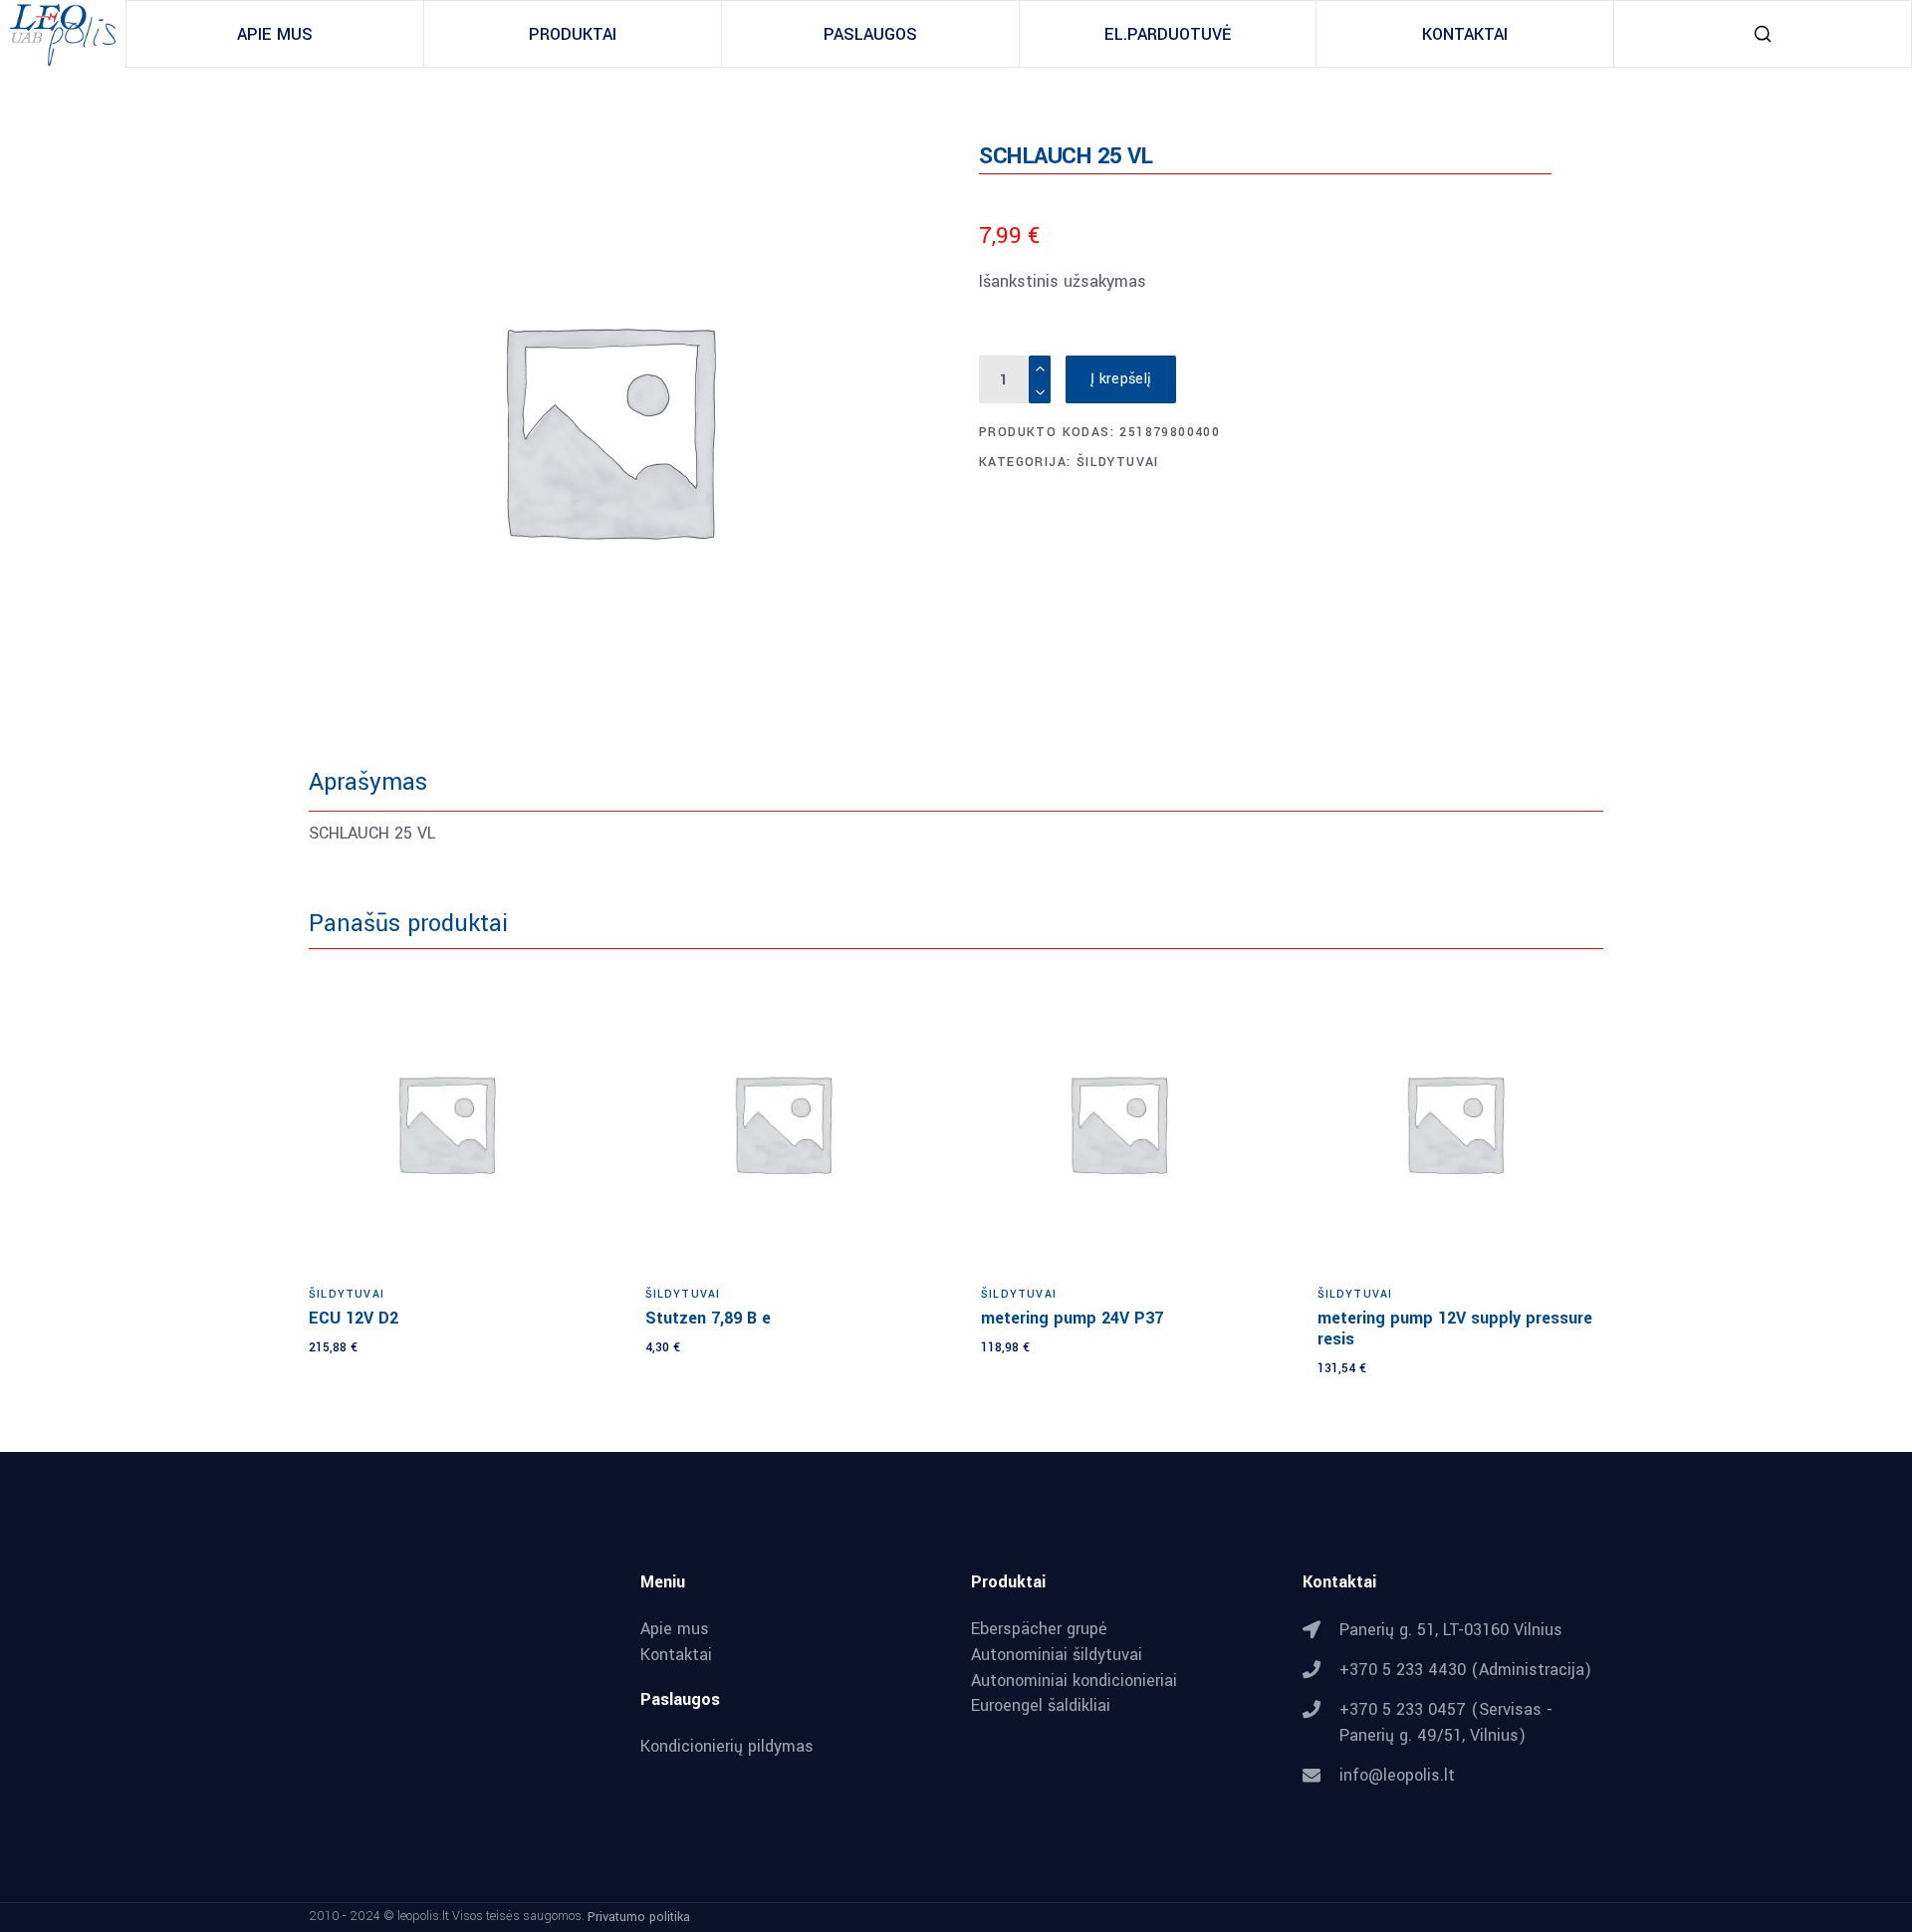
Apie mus (675, 1629)
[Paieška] (1763, 34)
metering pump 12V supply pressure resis (1455, 1328)
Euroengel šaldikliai (1041, 1706)
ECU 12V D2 (354, 1318)
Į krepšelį (1121, 379)
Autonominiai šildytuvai (1057, 1655)
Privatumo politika (639, 1916)
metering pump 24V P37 (1072, 1318)
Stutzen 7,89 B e (708, 1318)
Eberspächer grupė (1039, 1629)
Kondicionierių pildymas (727, 1747)
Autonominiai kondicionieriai (1074, 1681)
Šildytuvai (1118, 462)
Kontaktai (676, 1655)
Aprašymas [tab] (368, 782)
